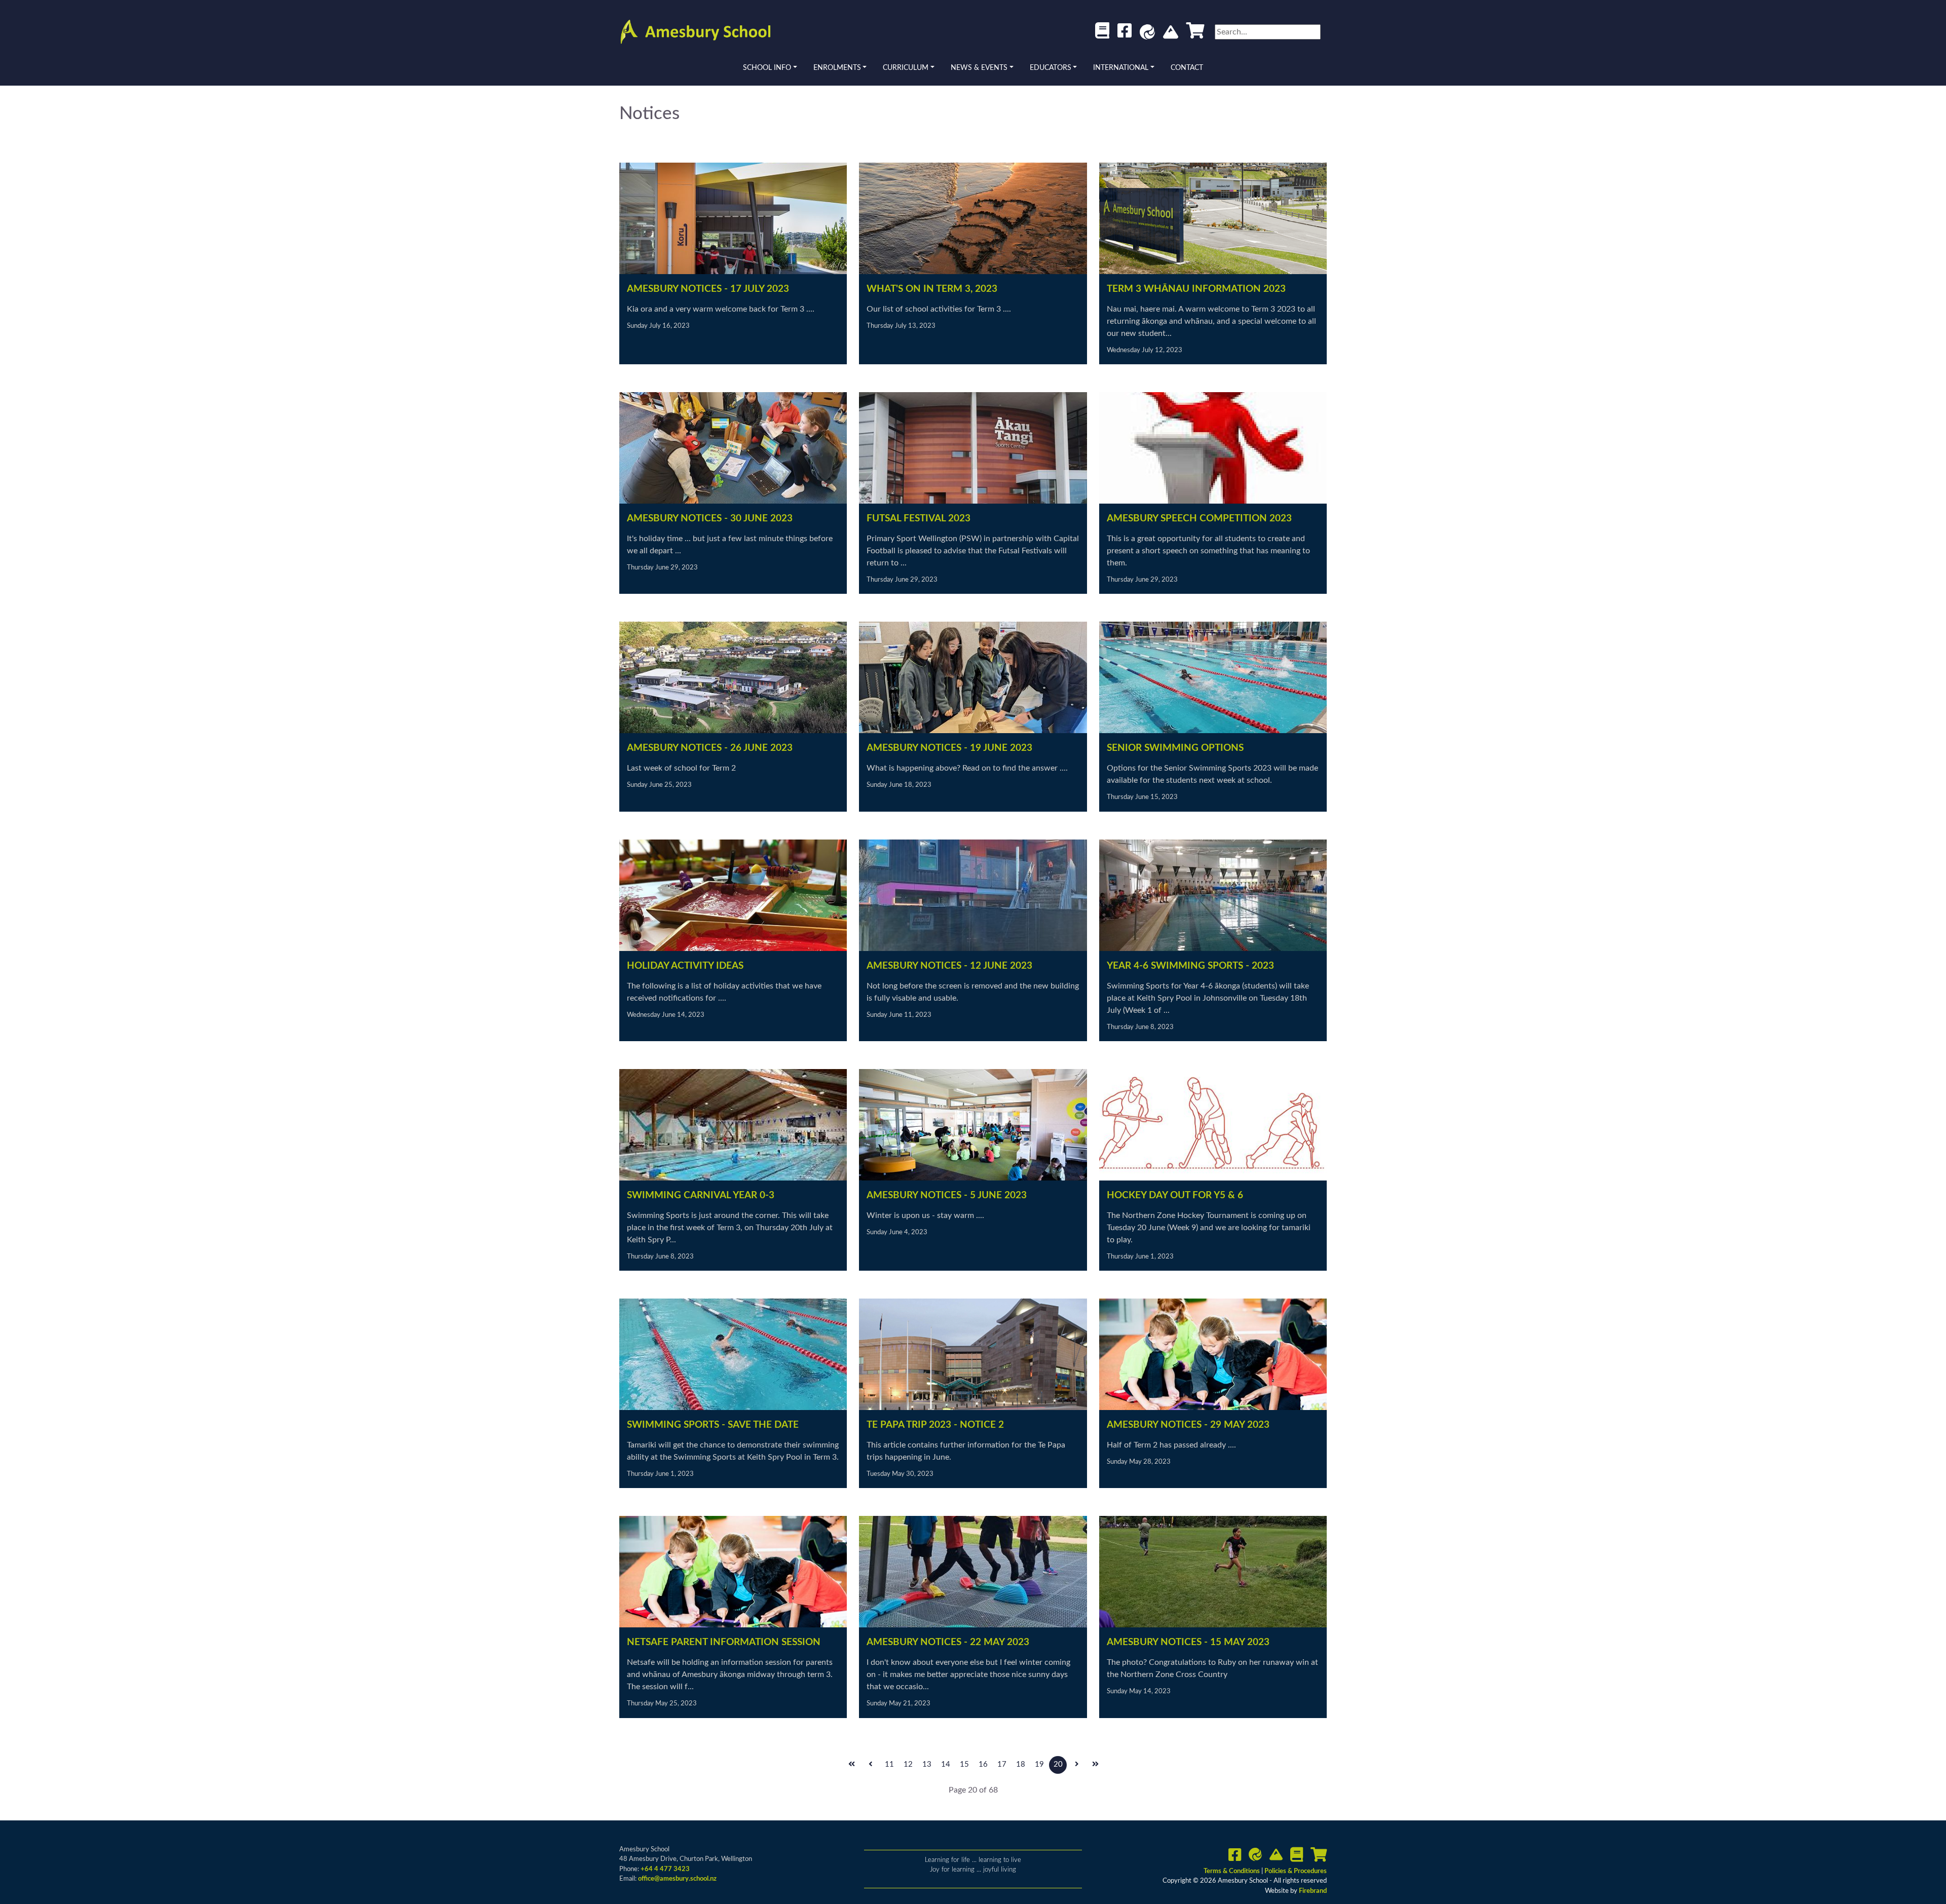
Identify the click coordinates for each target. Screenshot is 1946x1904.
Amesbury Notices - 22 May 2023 (948, 1642)
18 (1021, 1764)
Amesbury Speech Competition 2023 (1199, 519)
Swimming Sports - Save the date (713, 1425)
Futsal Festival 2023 (919, 519)
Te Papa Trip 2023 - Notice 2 (935, 1425)
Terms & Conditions (1232, 1871)
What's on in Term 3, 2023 (932, 289)
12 (908, 1764)
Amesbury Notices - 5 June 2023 (947, 1195)
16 (983, 1764)
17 (1002, 1764)
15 (964, 1764)
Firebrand (1313, 1891)
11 (889, 1764)
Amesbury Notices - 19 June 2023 (949, 748)
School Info (767, 68)
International (1121, 68)
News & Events (979, 68)
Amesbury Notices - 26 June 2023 (710, 748)
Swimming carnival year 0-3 (701, 1195)
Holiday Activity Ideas (685, 966)
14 (946, 1764)
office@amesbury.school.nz (677, 1879)
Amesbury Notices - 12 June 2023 (949, 966)
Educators (1051, 68)
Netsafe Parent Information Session (724, 1642)
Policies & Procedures (1296, 1871)
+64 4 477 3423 (665, 1869)
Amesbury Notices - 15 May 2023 (1188, 1642)
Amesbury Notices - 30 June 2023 (710, 519)
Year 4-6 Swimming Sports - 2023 (1190, 966)
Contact (1187, 68)
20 (1058, 1764)
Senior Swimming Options (1175, 748)
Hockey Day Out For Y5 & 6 (1175, 1195)
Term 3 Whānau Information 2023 (1196, 289)
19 (1039, 1764)
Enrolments (837, 68)
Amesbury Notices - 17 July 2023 (708, 289)
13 (927, 1764)
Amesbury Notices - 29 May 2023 (1188, 1425)
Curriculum (906, 68)
